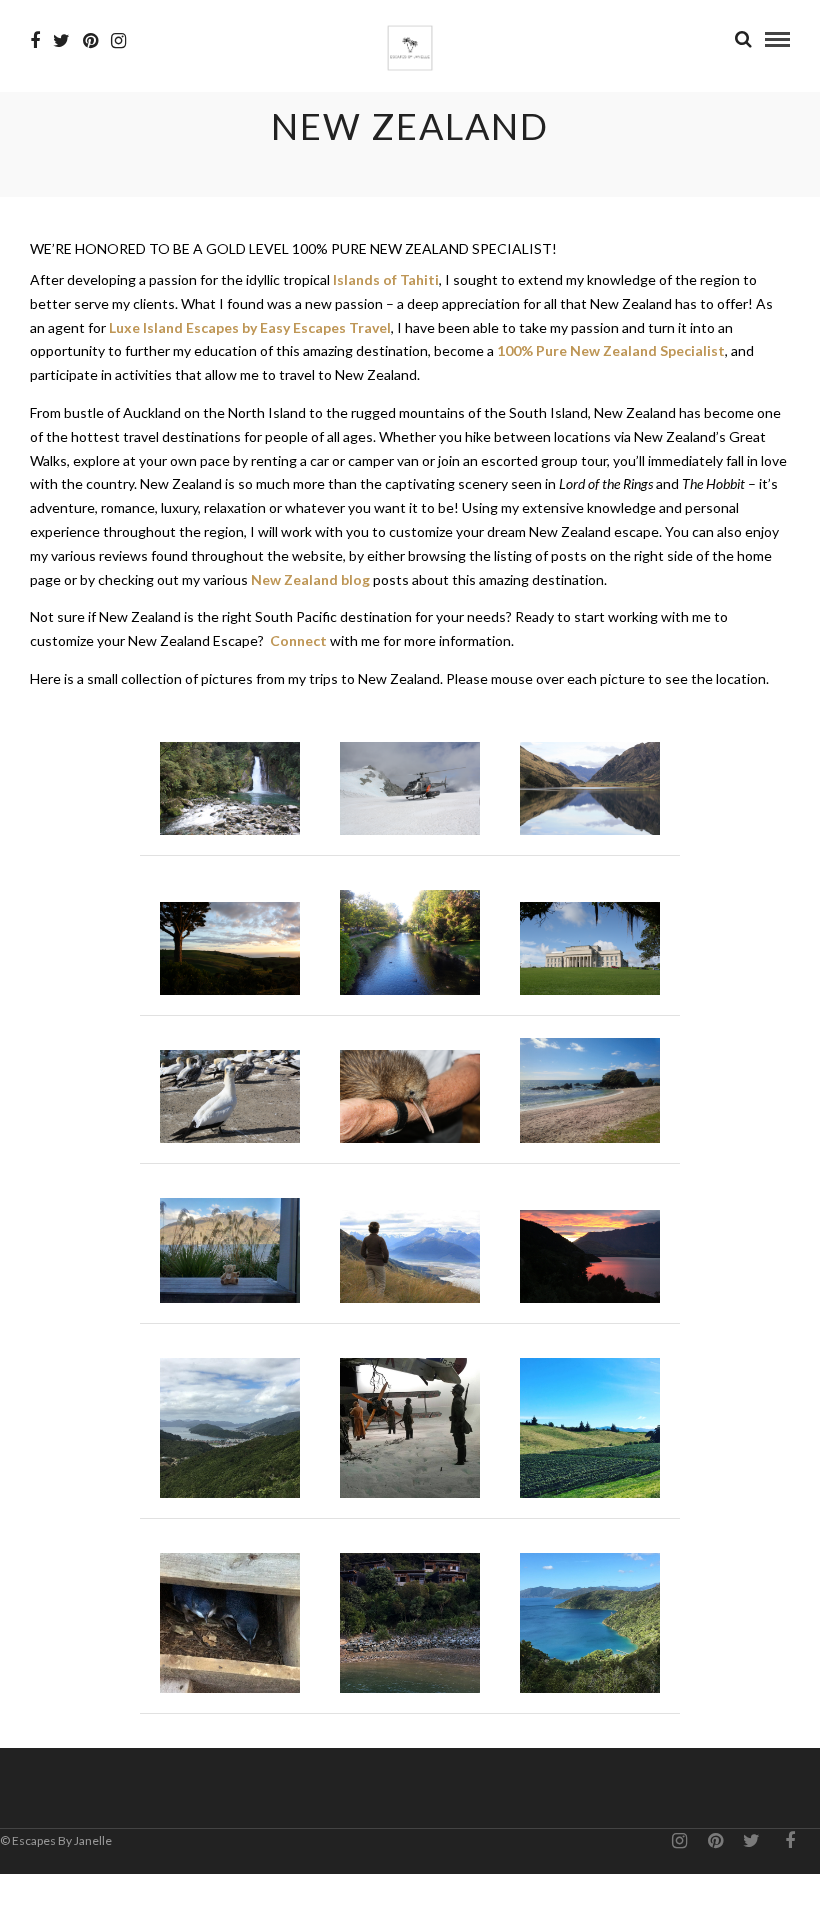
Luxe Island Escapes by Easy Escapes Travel (250, 327)
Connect (298, 640)
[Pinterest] (90, 41)
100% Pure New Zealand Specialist (611, 350)
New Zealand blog (310, 579)
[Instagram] (118, 41)
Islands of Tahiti (386, 279)
